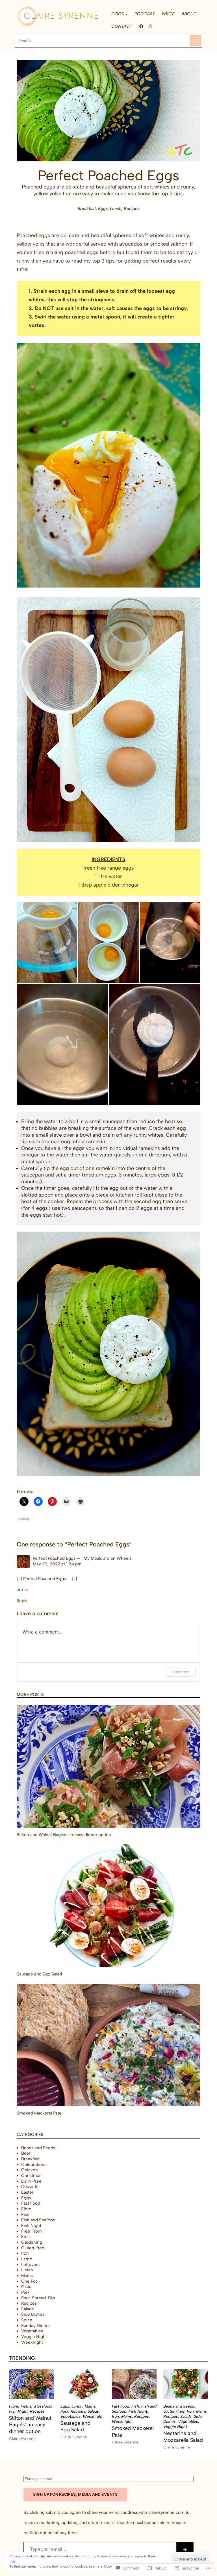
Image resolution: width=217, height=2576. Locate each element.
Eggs (103, 164)
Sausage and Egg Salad (39, 1974)
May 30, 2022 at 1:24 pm (57, 1564)
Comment (181, 1672)
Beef (26, 2153)
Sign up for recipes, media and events (75, 2494)
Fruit (26, 2237)
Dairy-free (31, 2181)
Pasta (26, 2287)
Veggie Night (34, 2337)
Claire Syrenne (22, 2439)
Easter (27, 2192)
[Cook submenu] (126, 14)
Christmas (31, 2176)
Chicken (30, 2170)
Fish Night (31, 2226)
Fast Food (31, 2203)
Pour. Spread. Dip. (39, 2298)
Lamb (27, 2259)
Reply (22, 1601)
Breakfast (87, 164)
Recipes (132, 164)
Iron (25, 2253)
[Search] (195, 41)
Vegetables (32, 2331)
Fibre (26, 2209)
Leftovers (30, 2265)
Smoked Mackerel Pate (39, 2113)
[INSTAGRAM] (150, 26)
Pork (25, 2292)
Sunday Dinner (36, 2326)
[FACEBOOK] (141, 26)
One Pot (29, 2281)
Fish (25, 2215)
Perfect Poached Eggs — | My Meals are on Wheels (82, 1558)
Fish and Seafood (38, 2220)
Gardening (32, 2242)
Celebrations (34, 2165)
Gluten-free (33, 2248)
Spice (27, 2320)
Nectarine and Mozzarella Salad (183, 2437)
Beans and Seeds (38, 2148)
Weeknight (32, 2342)
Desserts (30, 2187)
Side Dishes (33, 2314)
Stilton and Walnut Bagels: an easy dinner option (64, 1835)
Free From (32, 2231)
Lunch (116, 164)
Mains (27, 2276)
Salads (27, 2309)
